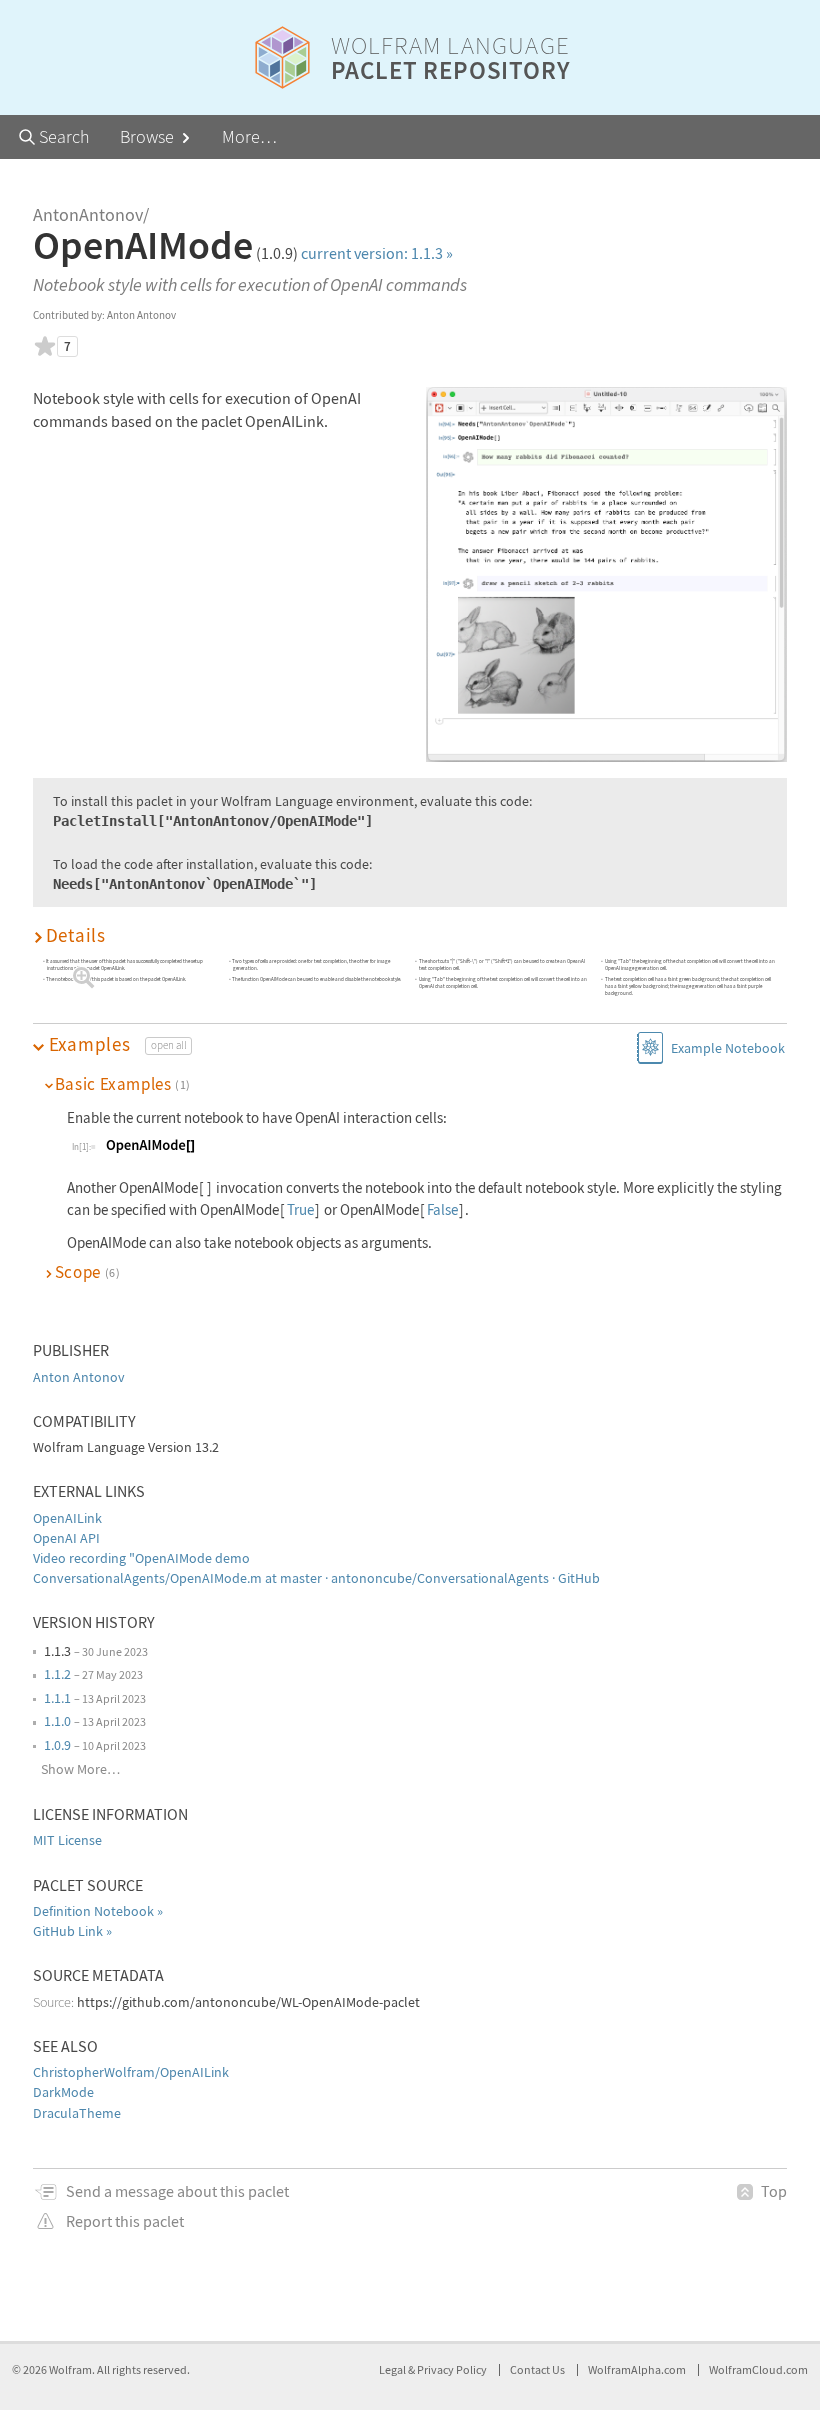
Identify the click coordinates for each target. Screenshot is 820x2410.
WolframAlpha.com (637, 2369)
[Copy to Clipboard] (150, 1144)
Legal (393, 2369)
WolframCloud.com (758, 2369)
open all (169, 1045)
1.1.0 (57, 1721)
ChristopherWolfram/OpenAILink (131, 2072)
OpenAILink (67, 1518)
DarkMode (63, 2092)
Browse (149, 136)
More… (249, 136)
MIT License (67, 1840)
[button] (410, 935)
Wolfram (70, 2369)
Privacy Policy (452, 2369)
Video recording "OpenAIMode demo (141, 1558)
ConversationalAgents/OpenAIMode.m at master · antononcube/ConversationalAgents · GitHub (316, 1578)
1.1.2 (57, 1674)
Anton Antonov (79, 1377)
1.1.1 (57, 1698)
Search (62, 136)
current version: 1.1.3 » (377, 253)
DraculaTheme (77, 2113)
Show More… (80, 1769)
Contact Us (537, 2369)
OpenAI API (66, 1538)
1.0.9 (57, 1745)
